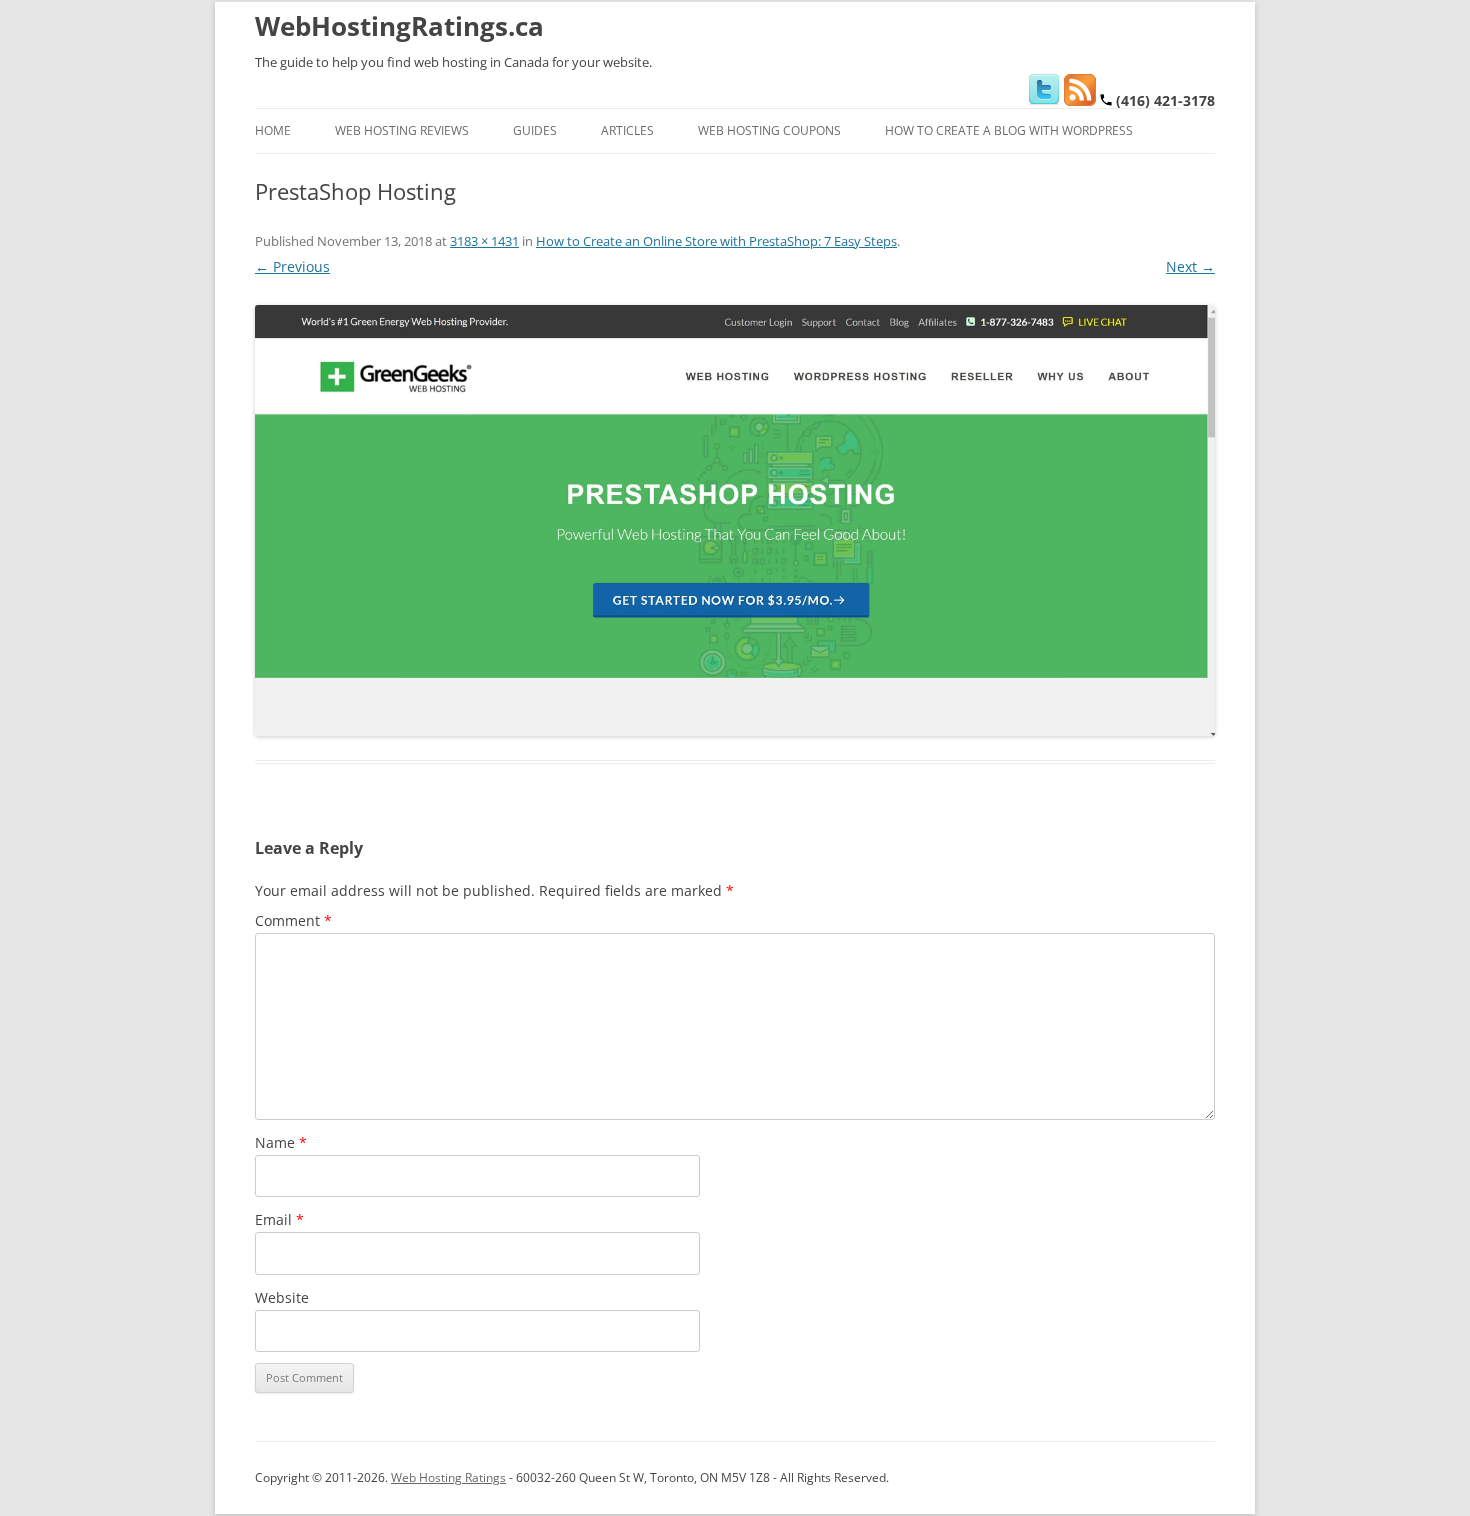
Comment (293, 920)
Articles (627, 130)
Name (281, 1142)
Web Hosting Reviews (402, 130)
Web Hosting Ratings (448, 1477)
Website (282, 1297)
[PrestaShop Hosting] (735, 521)
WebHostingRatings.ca (399, 26)
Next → (1190, 266)
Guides (535, 130)
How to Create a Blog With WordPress (1009, 130)
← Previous (292, 266)
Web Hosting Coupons (769, 130)
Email (279, 1219)
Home (273, 130)
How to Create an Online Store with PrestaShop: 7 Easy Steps (716, 241)
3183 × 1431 (484, 241)
